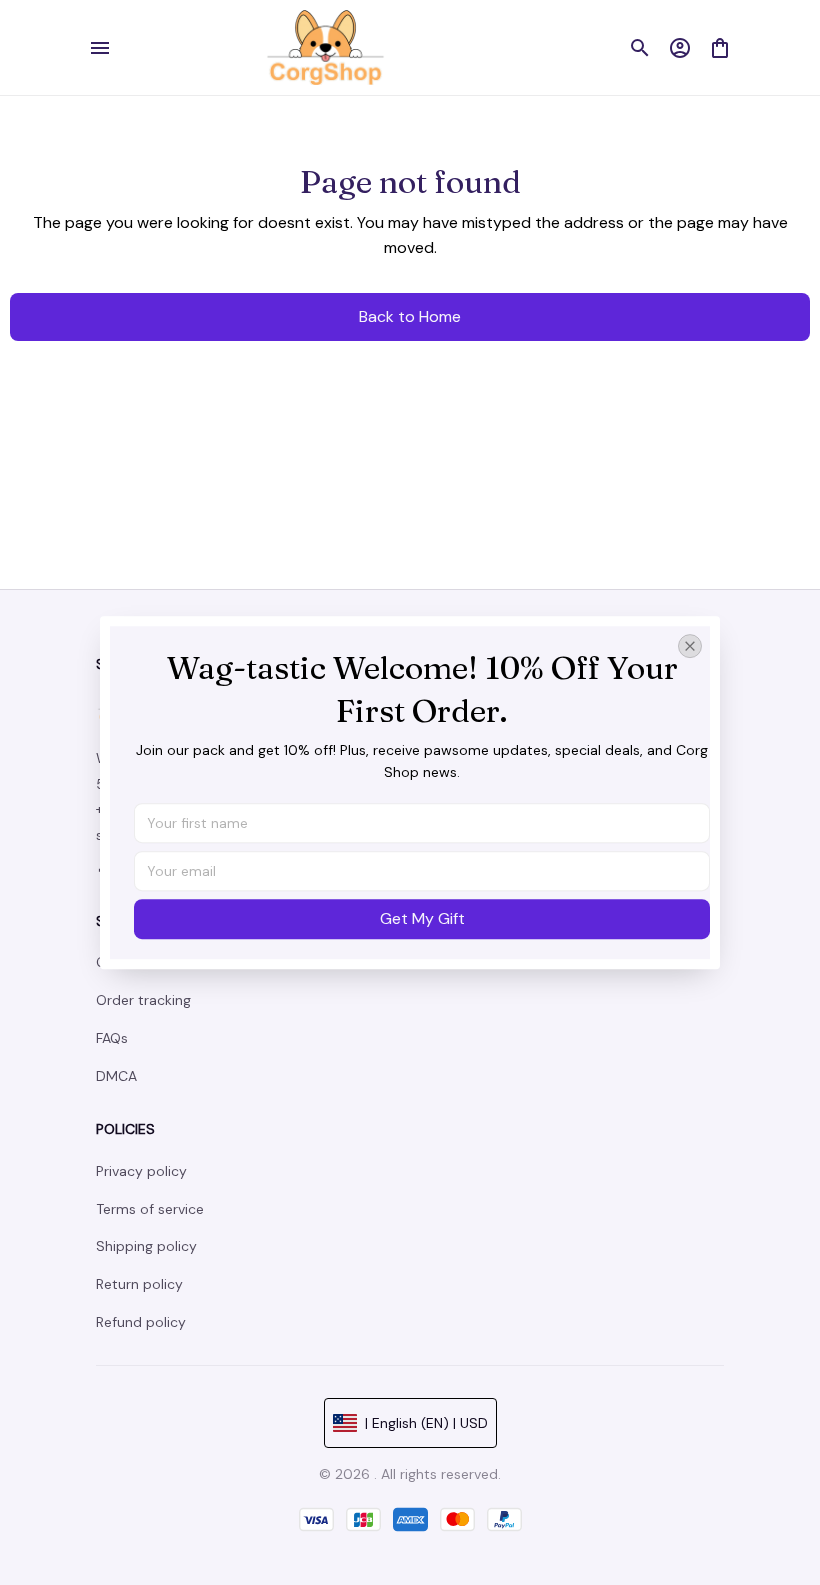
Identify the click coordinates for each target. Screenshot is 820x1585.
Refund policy (141, 1322)
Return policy (139, 1284)
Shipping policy (146, 1246)
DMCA (116, 1076)
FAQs (112, 1038)
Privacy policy (141, 1171)
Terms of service (150, 1209)
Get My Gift (422, 918)
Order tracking (143, 1000)
